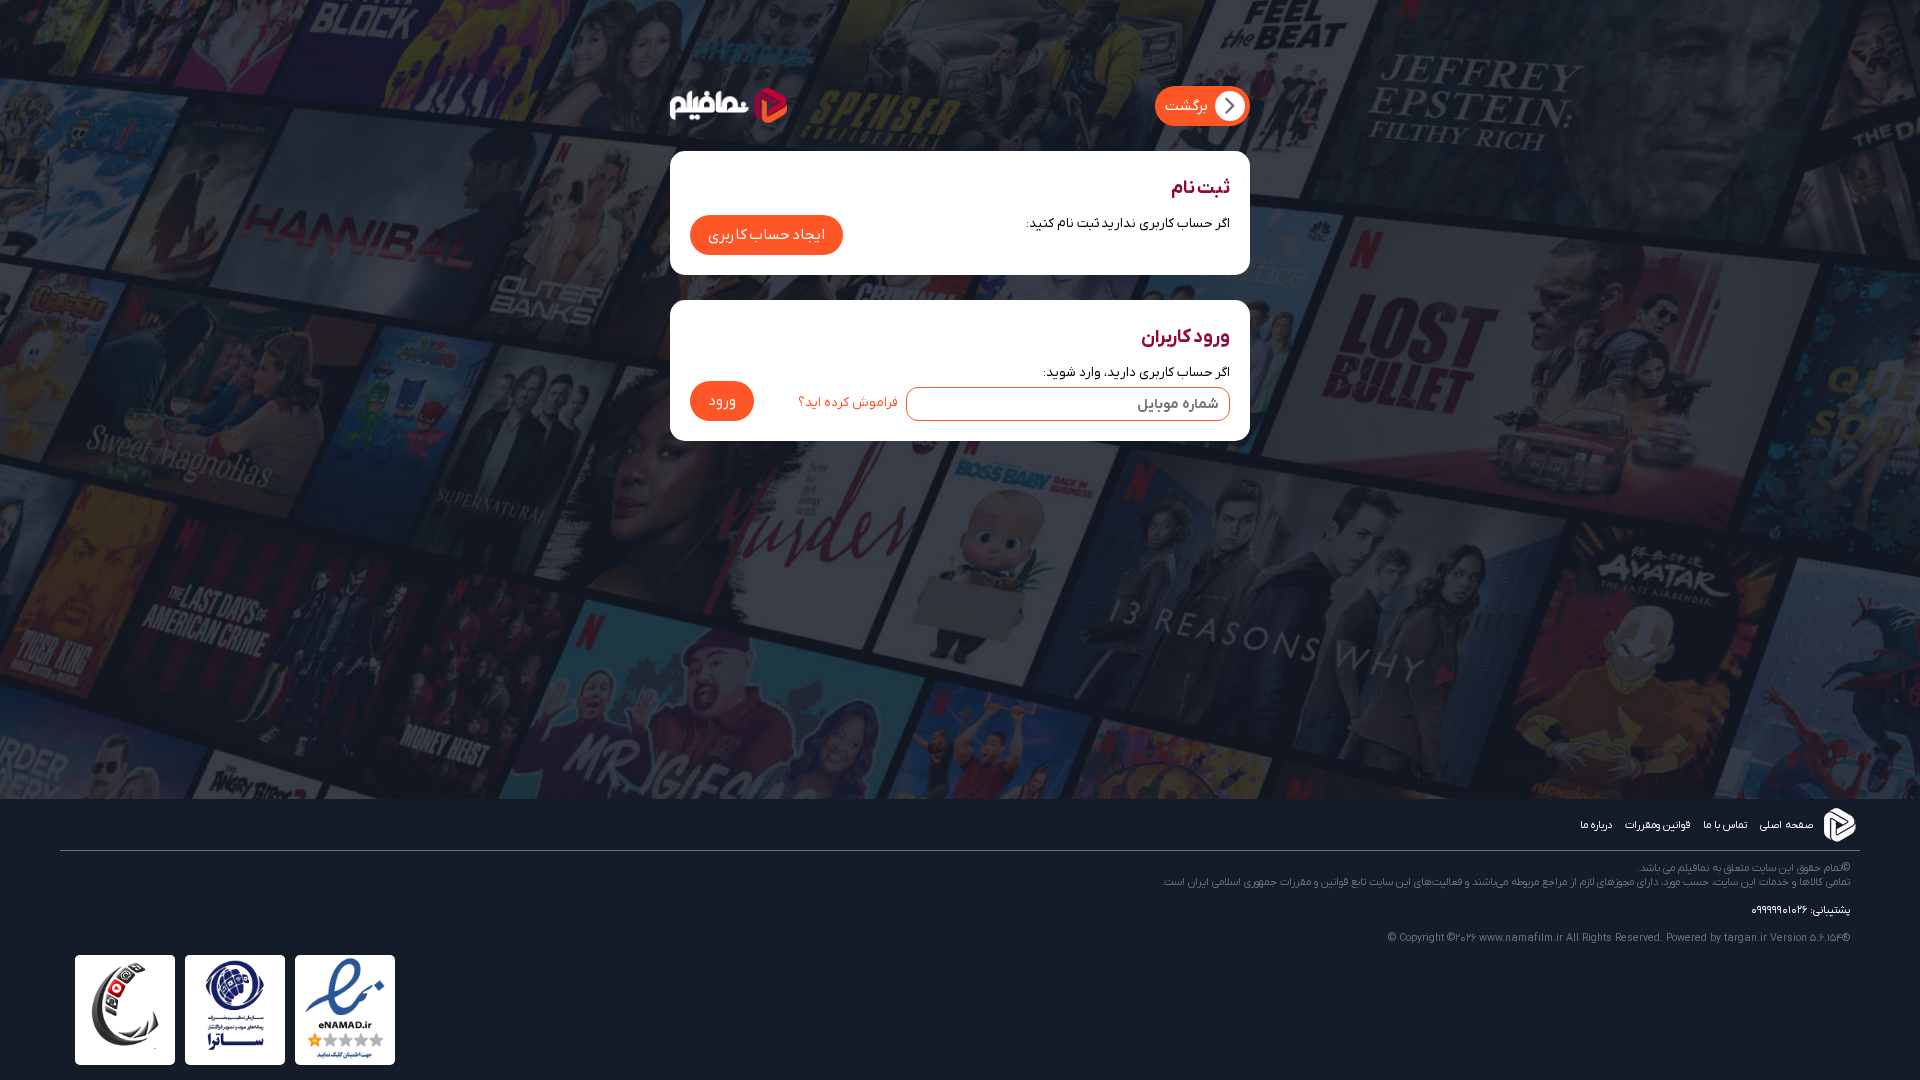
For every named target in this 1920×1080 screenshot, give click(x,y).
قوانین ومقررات (1657, 825)
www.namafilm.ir (1521, 938)
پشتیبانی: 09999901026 (1800, 910)
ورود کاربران (1185, 337)
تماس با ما (1725, 825)
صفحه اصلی (1786, 825)
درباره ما (1596, 825)
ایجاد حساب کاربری (766, 235)
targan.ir (1745, 938)
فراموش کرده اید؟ (848, 402)
